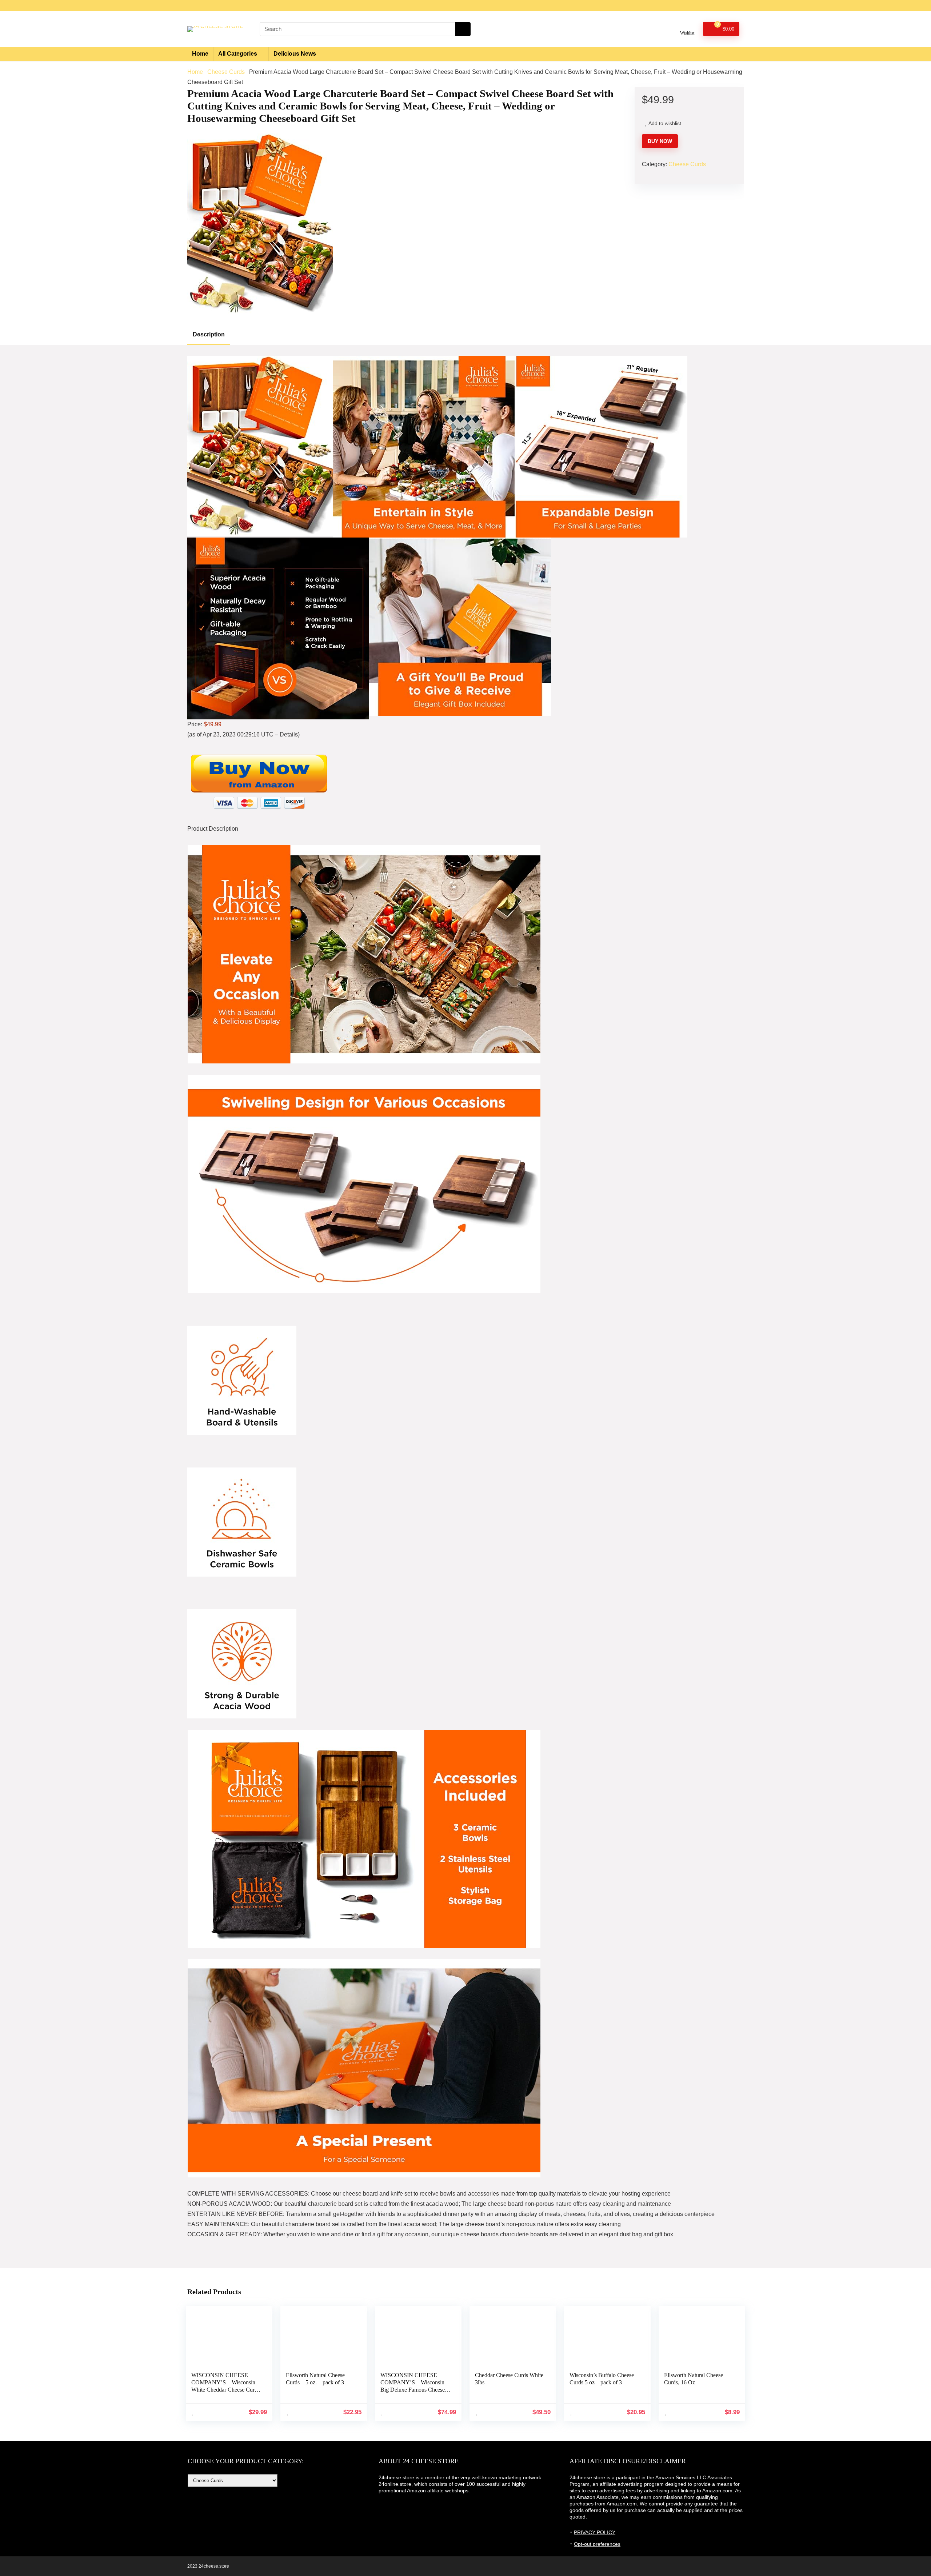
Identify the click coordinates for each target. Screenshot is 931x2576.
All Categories (238, 54)
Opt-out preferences (597, 2544)
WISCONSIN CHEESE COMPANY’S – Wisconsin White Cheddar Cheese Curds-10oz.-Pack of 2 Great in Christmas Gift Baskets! (226, 2390)
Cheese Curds (226, 72)
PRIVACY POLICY (595, 2532)
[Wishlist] (687, 26)
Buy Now (660, 141)
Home (200, 54)
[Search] (463, 29)
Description (209, 334)
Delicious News (295, 54)
